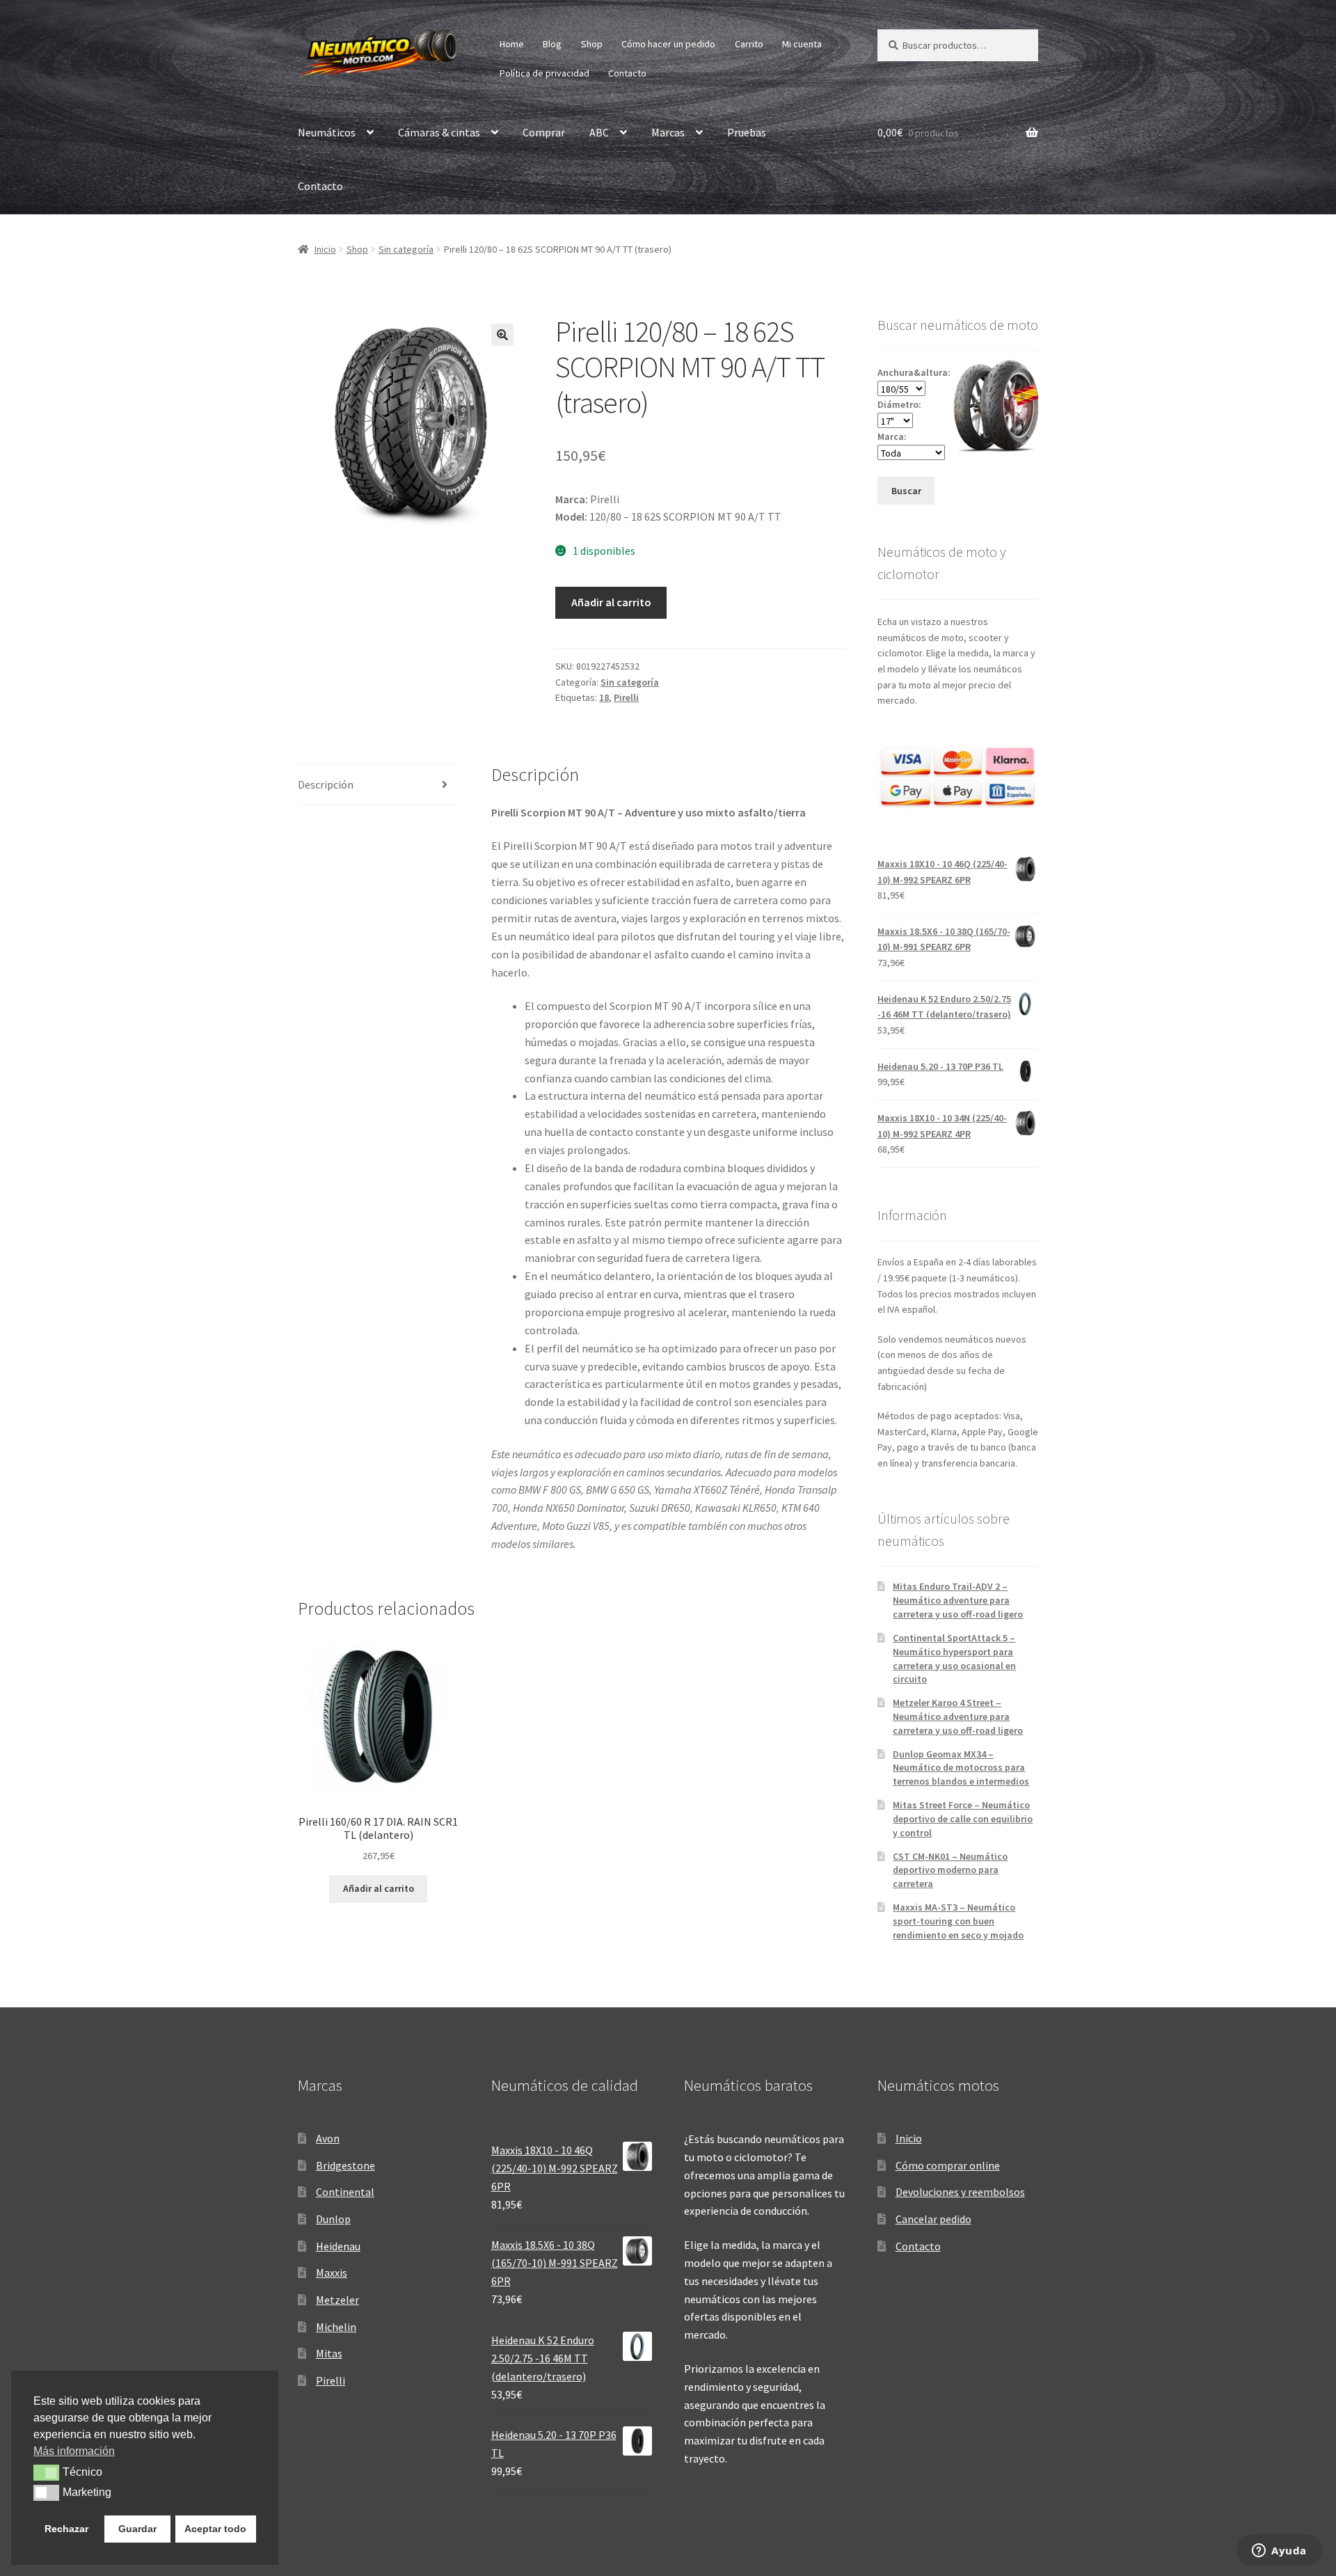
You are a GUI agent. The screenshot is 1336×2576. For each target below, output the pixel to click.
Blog (552, 44)
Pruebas (747, 132)
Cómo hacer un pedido (668, 44)
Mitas (329, 2353)
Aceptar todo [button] (215, 2529)
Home (512, 44)
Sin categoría (406, 249)
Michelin (336, 2327)
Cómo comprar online (948, 2165)
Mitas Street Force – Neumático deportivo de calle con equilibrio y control (963, 1819)
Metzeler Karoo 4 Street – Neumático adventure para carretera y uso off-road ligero (958, 1716)
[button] (502, 335)
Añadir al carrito (611, 602)
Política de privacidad (544, 73)
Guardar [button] (137, 2529)
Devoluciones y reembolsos (960, 2192)
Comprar (544, 132)
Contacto (627, 73)
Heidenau (338, 2246)
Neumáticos (327, 132)
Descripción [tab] (326, 784)
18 (604, 697)
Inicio (325, 249)
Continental (345, 2192)
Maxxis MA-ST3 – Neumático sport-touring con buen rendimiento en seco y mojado (958, 1921)
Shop (592, 44)
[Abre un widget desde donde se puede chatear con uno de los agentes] (1279, 2552)
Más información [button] (74, 2451)
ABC (599, 132)
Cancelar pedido (933, 2219)
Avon (328, 2138)
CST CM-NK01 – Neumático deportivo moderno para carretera (950, 1870)
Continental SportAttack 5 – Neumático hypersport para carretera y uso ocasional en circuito (954, 1658)
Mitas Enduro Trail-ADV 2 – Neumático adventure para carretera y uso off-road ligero (958, 1600)
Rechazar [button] (66, 2529)
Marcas (668, 132)
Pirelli (626, 697)
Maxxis (332, 2273)
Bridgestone (345, 2165)
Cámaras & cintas (439, 132)
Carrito (749, 44)
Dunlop (333, 2219)
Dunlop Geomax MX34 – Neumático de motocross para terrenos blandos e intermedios (961, 1768)
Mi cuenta (802, 44)
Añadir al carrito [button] (379, 1888)
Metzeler (337, 2300)
